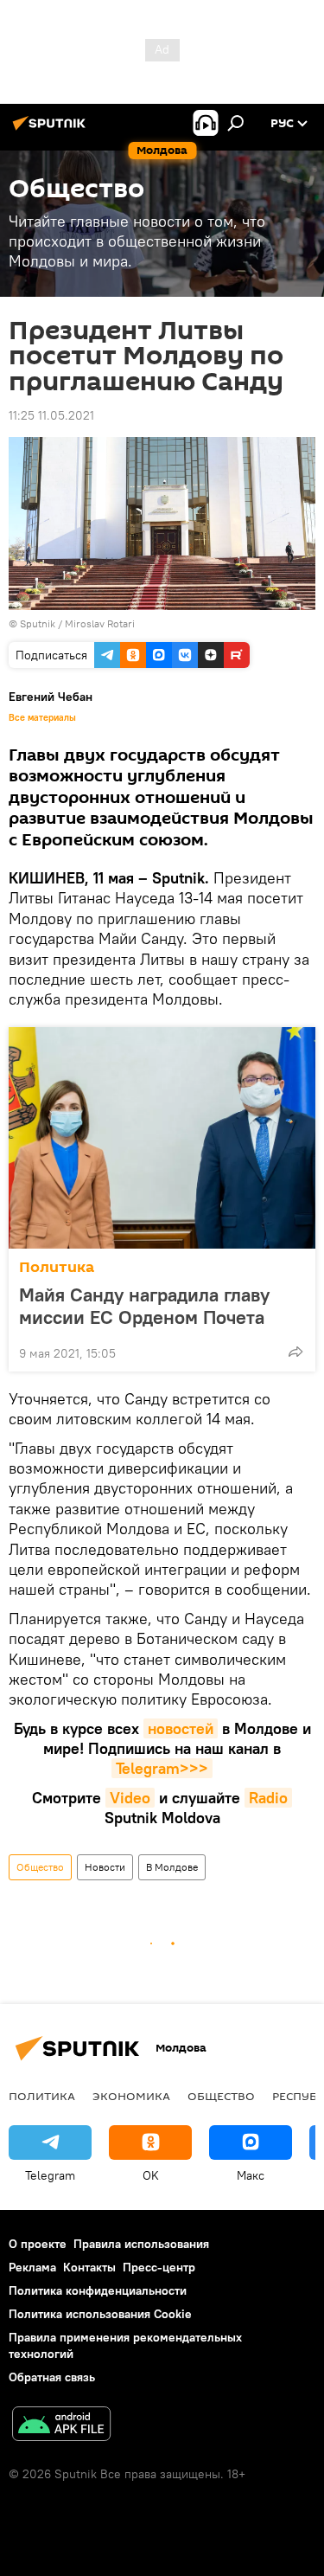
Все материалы (42, 717)
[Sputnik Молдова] (52, 130)
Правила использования (141, 2244)
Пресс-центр (159, 2267)
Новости (105, 1867)
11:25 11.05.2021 (51, 415)
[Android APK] (61, 2426)
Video (130, 1798)
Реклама (32, 2267)
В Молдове (172, 1867)
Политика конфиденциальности (98, 2290)
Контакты (89, 2267)
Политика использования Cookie (100, 2314)
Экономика (131, 2096)
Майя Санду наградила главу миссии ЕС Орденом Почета (144, 1306)
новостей (181, 1728)
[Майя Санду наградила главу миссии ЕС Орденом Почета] (162, 1138)
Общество (40, 1867)
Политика (57, 1267)
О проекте (38, 2244)
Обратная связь (52, 2377)
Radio (268, 1798)
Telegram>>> (162, 1768)
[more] (295, 1352)
